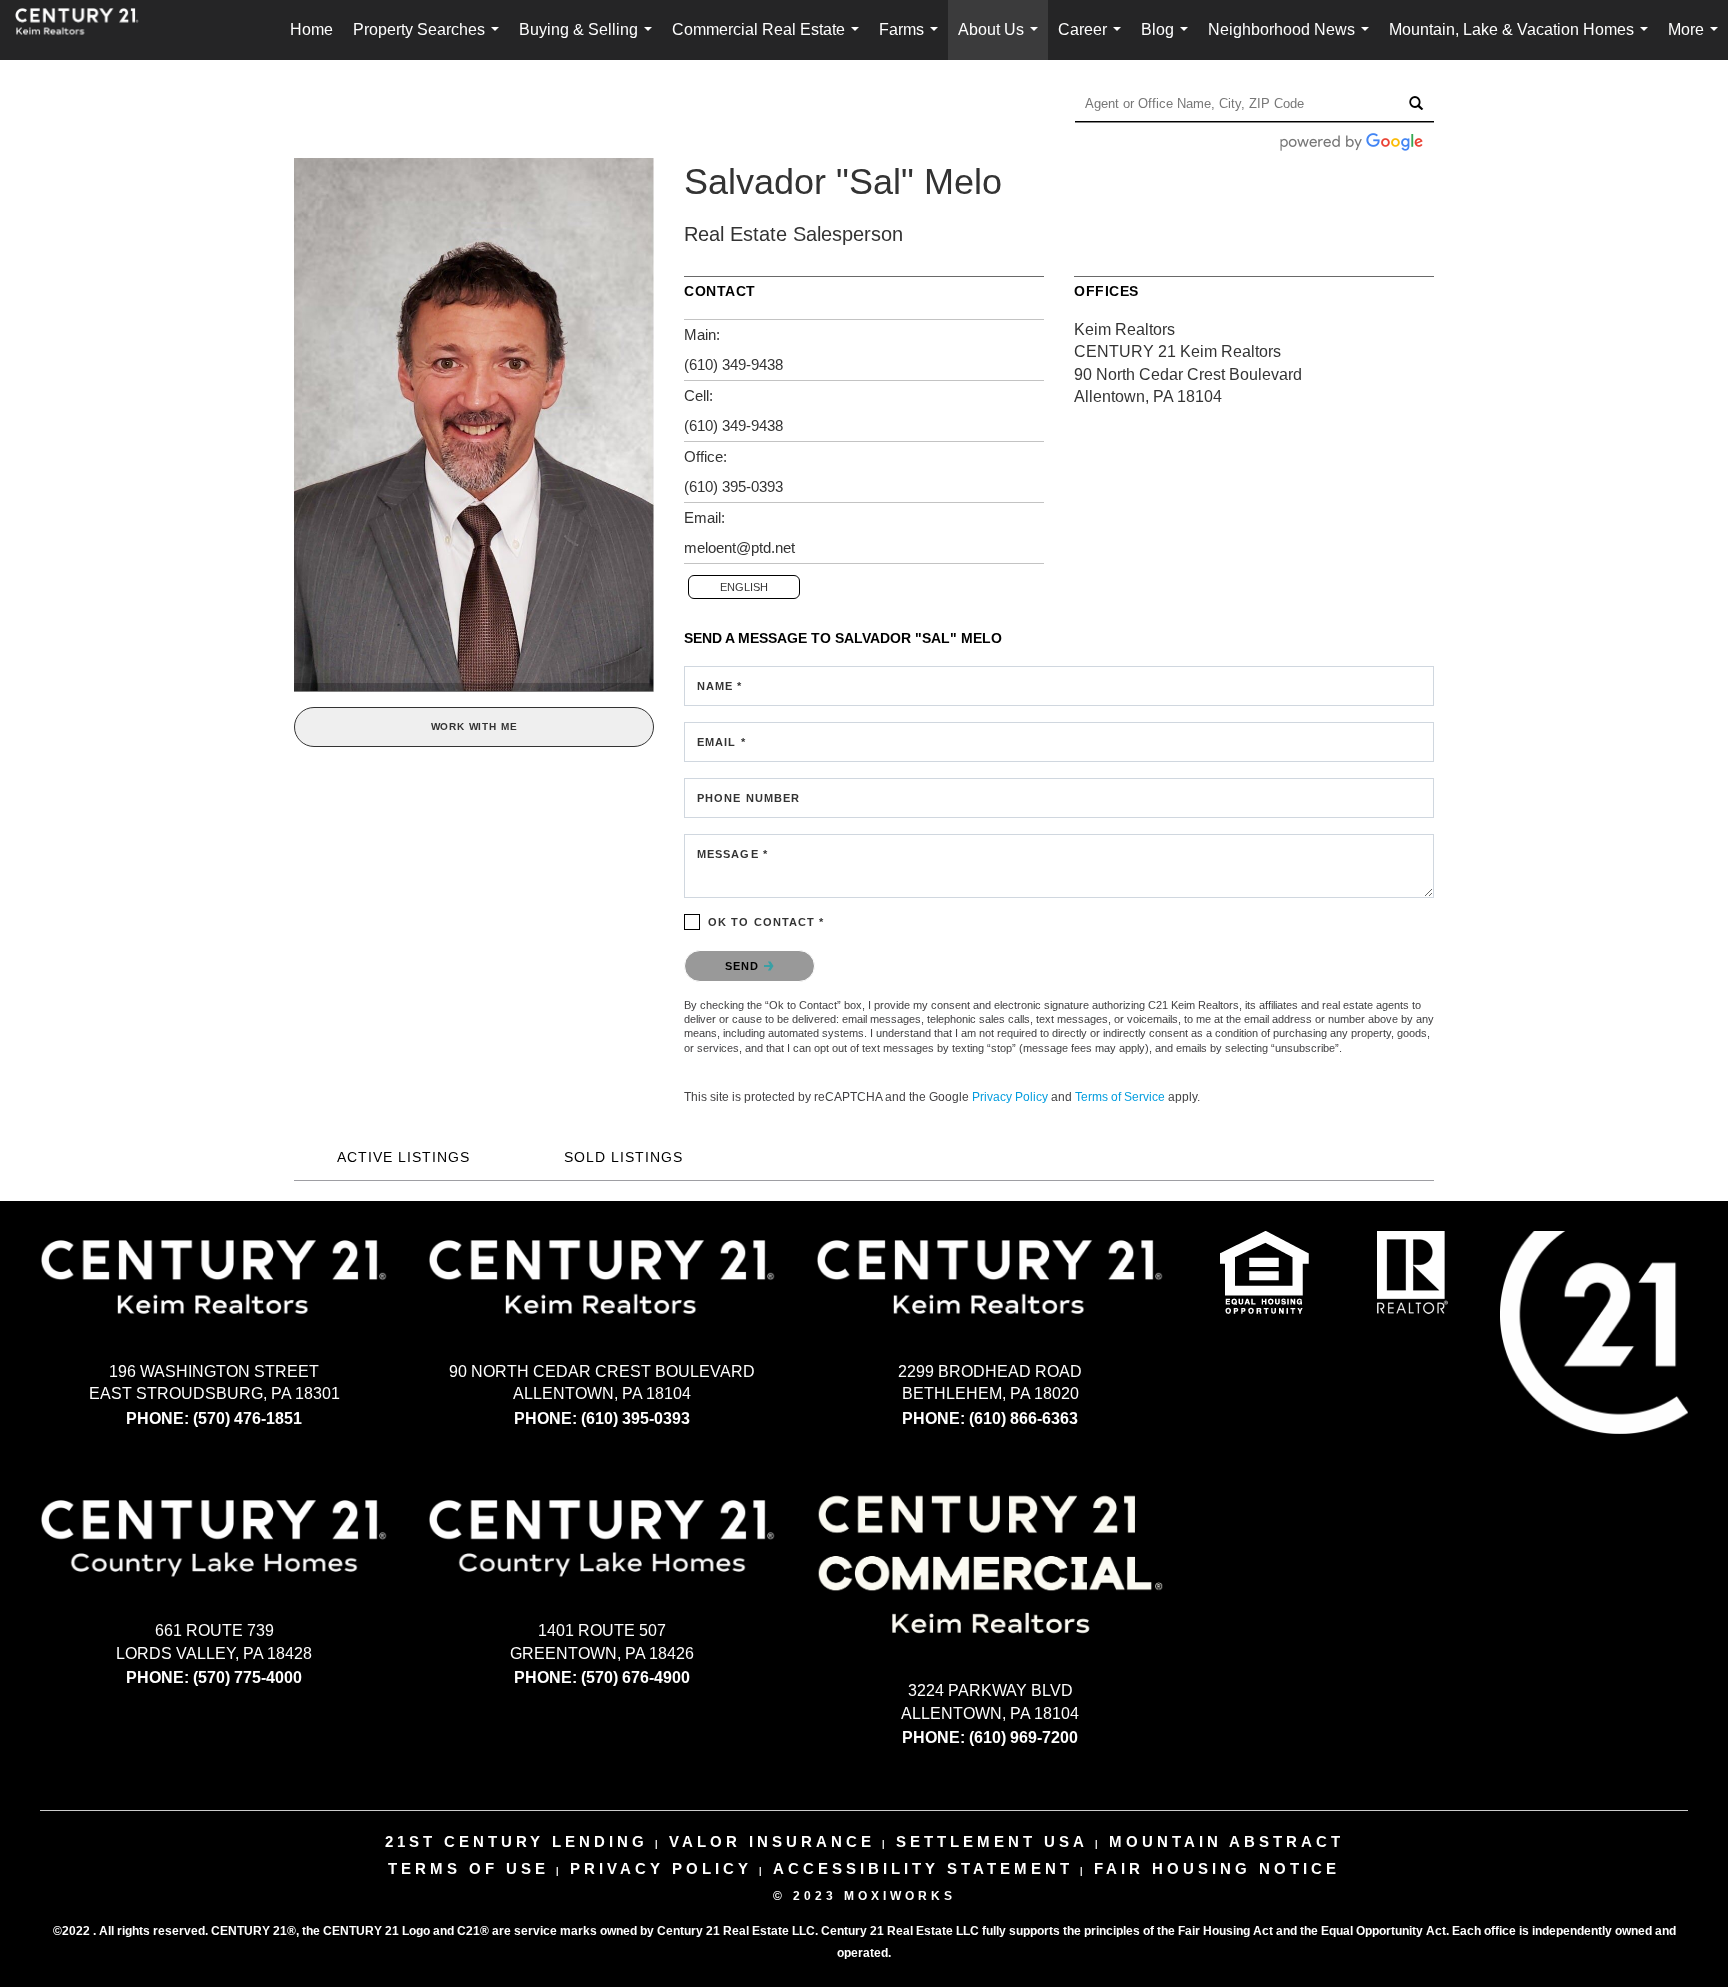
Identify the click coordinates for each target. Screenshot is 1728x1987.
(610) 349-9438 (733, 364)
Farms (912, 40)
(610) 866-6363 (1023, 1418)
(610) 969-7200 (1023, 1737)
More (1697, 40)
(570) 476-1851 (247, 1418)
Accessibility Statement (923, 1868)
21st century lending (516, 1841)
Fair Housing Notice (1217, 1868)
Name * (720, 686)
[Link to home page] (87, 30)
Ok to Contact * (766, 922)
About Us (1002, 40)
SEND (744, 966)
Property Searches (430, 40)
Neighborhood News (1292, 40)
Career (1093, 40)
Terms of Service (1120, 1097)
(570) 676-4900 (635, 1677)
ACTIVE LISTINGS (403, 1157)
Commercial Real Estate (769, 40)
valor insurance (772, 1841)
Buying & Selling (589, 40)
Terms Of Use (468, 1868)
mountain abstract (1226, 1841)
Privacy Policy (1010, 1097)
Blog (1168, 40)
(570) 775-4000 (247, 1677)
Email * (721, 742)
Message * (732, 854)
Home (311, 29)
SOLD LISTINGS (623, 1157)
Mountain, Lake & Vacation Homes (1522, 40)
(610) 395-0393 (733, 486)
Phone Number (748, 798)
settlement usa (992, 1841)
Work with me (474, 726)
